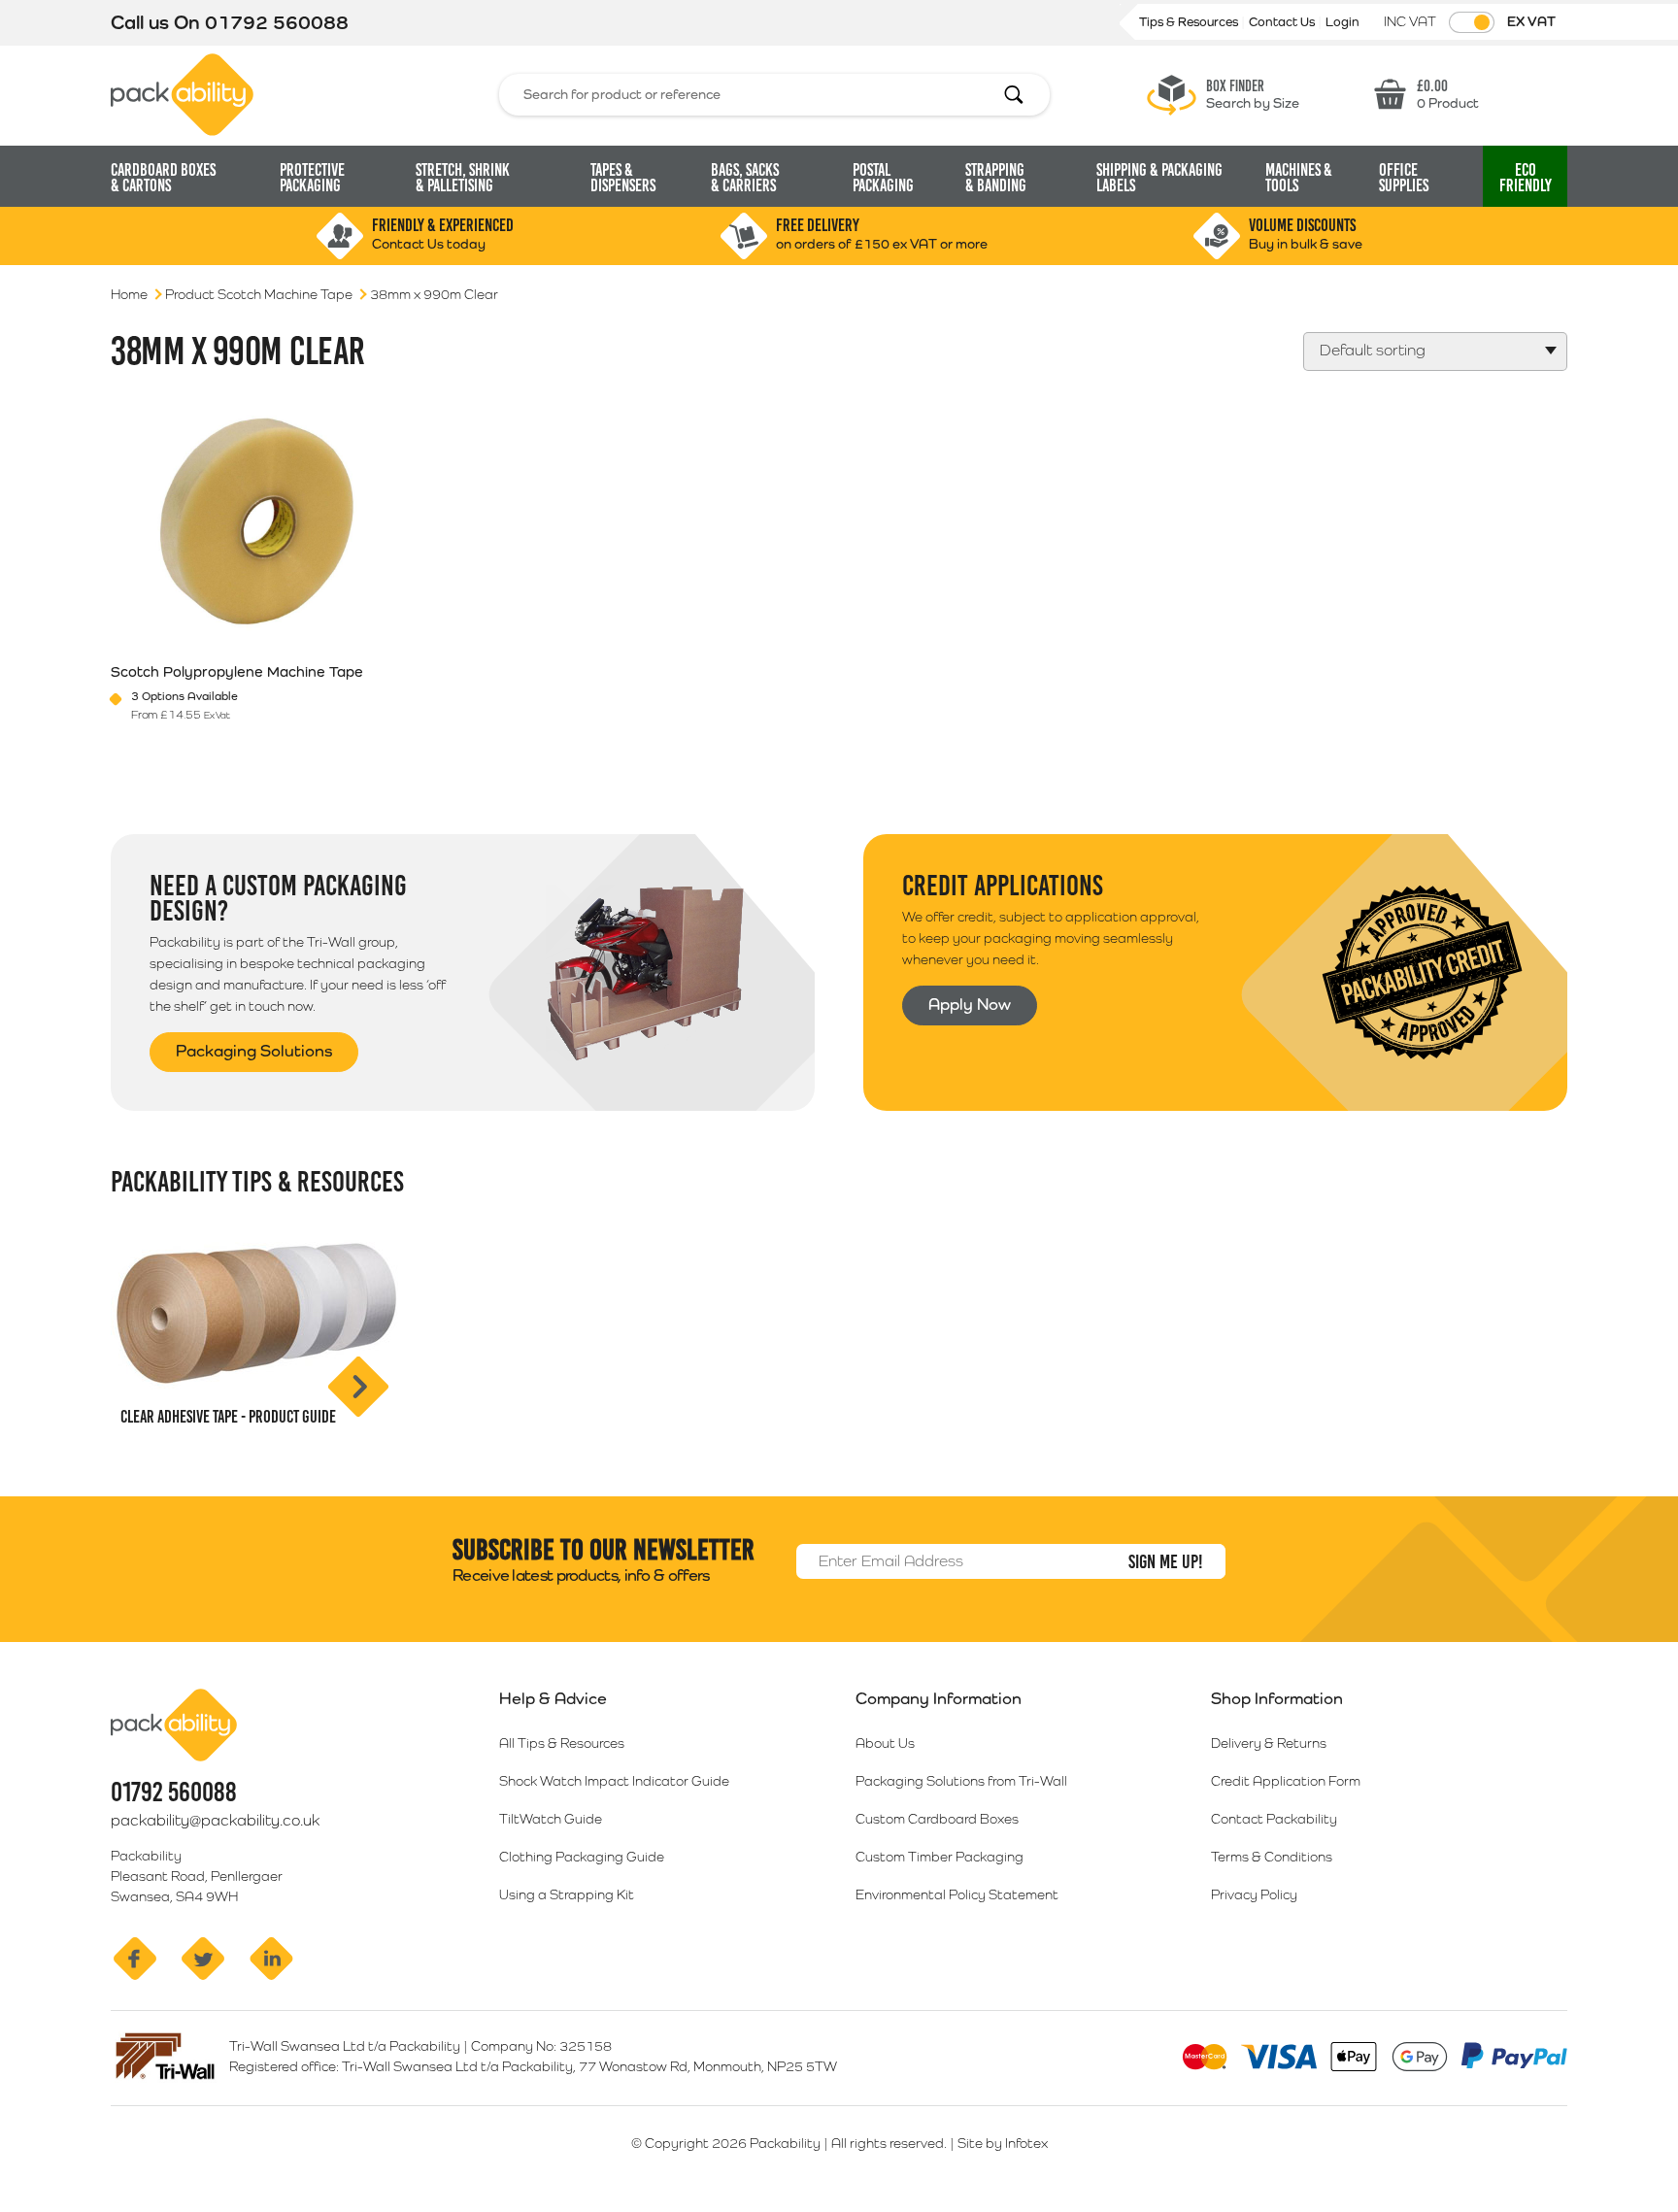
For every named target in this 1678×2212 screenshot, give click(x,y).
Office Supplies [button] (1404, 178)
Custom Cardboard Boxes (937, 1819)
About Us (885, 1743)
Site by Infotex (1003, 2143)
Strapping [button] (996, 178)
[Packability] (182, 93)
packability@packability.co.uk (215, 1820)
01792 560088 (277, 22)
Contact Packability (1274, 1819)
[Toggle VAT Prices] (1472, 22)
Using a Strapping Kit (567, 1894)
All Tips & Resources (562, 1743)
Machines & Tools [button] (1299, 178)
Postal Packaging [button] (883, 178)
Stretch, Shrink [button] (463, 178)
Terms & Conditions (1272, 1857)
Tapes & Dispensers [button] (623, 178)
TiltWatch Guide (551, 1819)
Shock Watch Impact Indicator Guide (614, 1781)
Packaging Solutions (254, 1051)
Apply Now (970, 1004)
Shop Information (1277, 1698)
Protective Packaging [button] (312, 178)
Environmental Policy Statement (957, 1894)
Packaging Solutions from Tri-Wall (961, 1781)
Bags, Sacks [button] (745, 178)
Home (129, 294)
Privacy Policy (1254, 1894)
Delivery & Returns (1269, 1743)
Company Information (939, 1698)
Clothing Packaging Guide (582, 1857)
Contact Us (1283, 22)
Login (1342, 22)
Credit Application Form (1286, 1781)
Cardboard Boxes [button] (163, 178)
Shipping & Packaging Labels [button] (1159, 178)
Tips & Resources (1190, 22)
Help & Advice (553, 1698)
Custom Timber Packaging (940, 1857)
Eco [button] (1526, 178)
